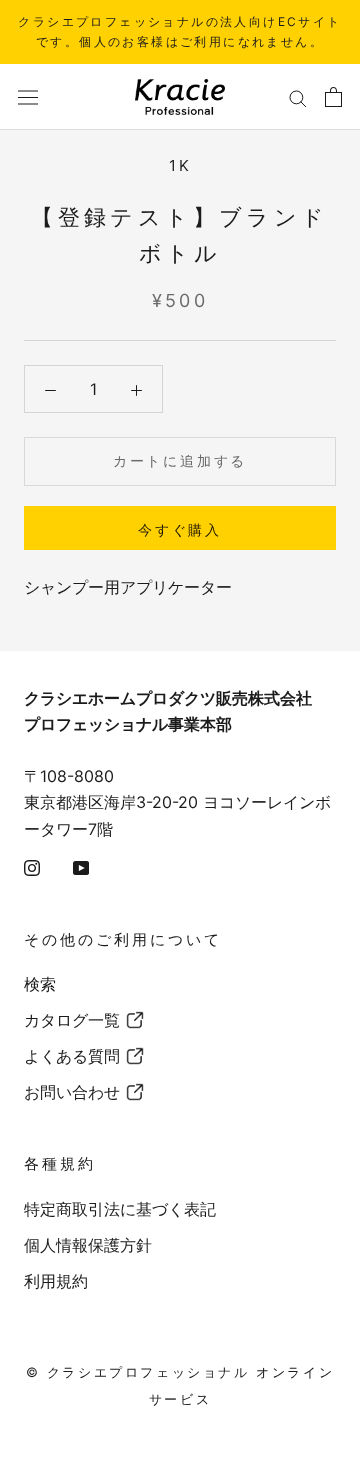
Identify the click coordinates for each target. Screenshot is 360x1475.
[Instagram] (32, 866)
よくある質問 (72, 1056)
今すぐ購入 (180, 529)
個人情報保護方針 (88, 1245)
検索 (40, 984)
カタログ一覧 (72, 1020)
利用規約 (56, 1281)
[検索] (298, 97)
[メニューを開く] (28, 96)
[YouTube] (81, 866)
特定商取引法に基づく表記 (120, 1209)
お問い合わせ (72, 1092)
